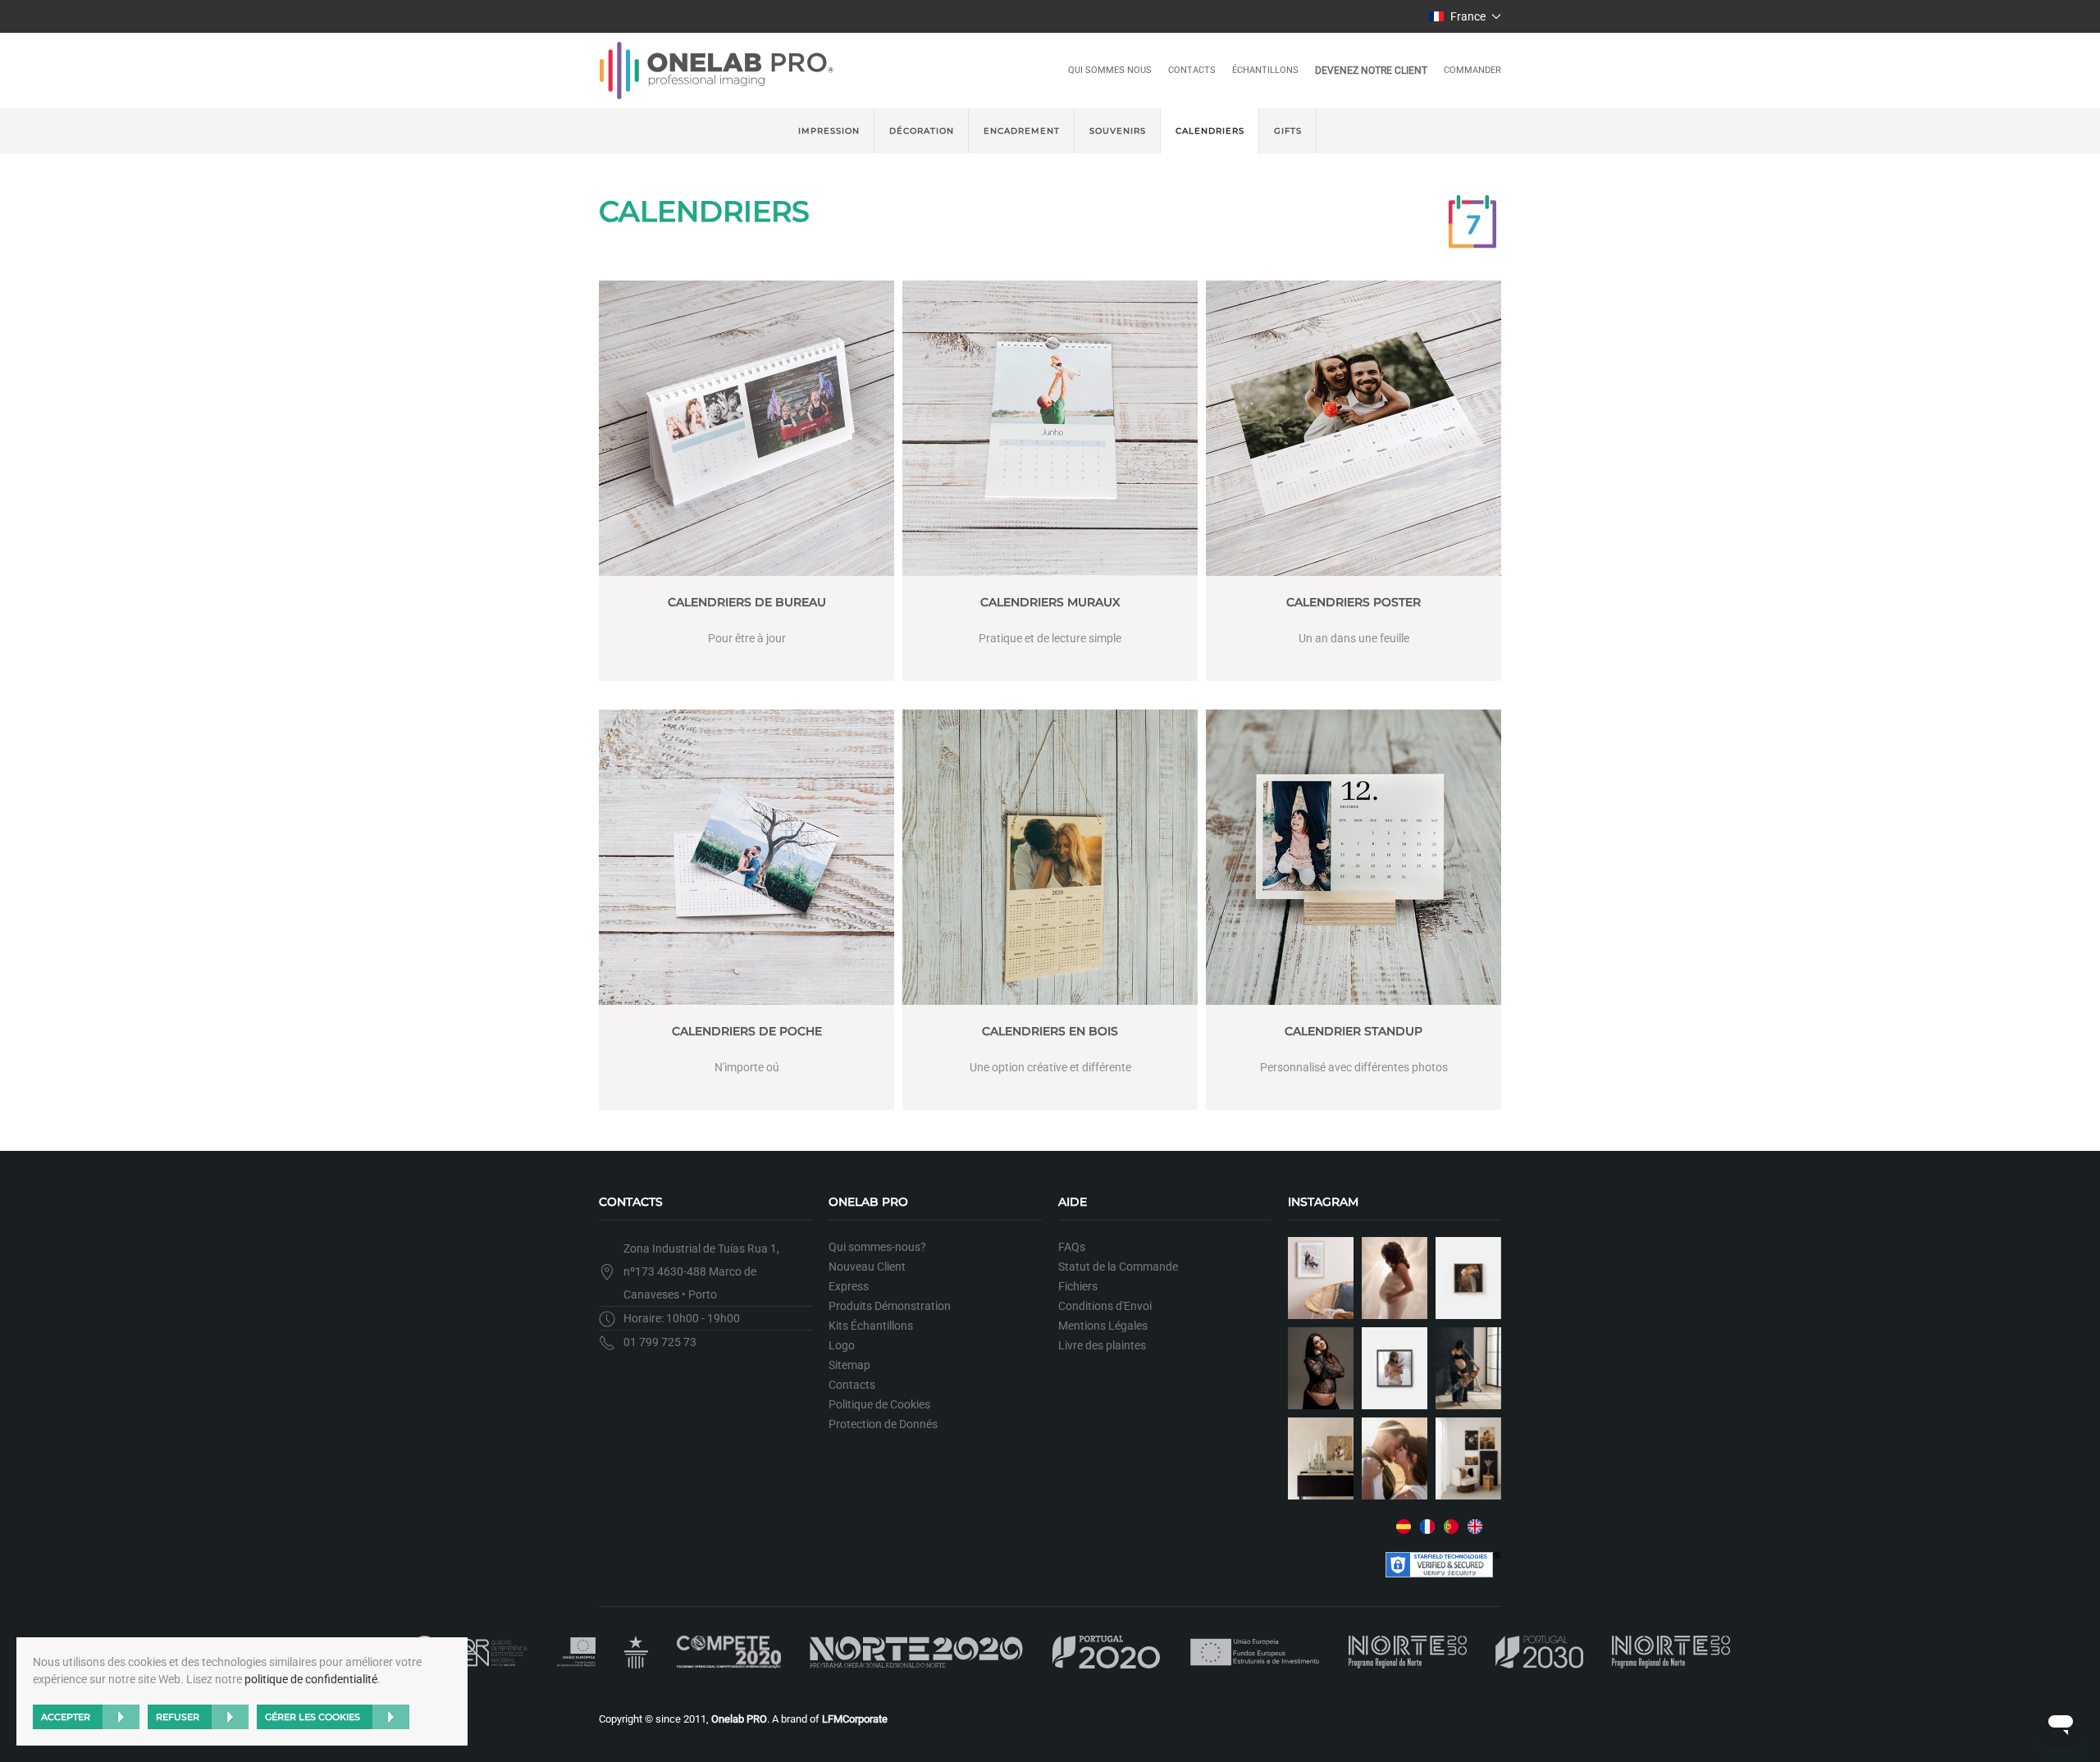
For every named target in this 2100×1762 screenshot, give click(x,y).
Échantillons (1265, 70)
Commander (1472, 70)
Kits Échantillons (871, 1326)
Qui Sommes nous (1110, 70)
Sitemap (849, 1365)
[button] (1465, 16)
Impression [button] (829, 131)
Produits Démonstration (890, 1306)
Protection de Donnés (883, 1424)
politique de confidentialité (311, 1679)
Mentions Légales (1103, 1326)
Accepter (66, 1717)
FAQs (1072, 1247)
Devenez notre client (1371, 71)
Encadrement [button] (1022, 131)
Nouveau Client (867, 1267)
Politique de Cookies (879, 1404)
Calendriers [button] (1210, 131)
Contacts (1192, 70)
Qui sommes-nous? (877, 1247)
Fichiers (1078, 1286)
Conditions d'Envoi (1105, 1306)
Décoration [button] (922, 131)
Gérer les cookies (313, 1717)
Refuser (178, 1717)
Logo (842, 1345)
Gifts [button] (1288, 131)
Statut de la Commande (1118, 1267)
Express (849, 1286)
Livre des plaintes (1102, 1345)
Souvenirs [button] (1118, 131)
